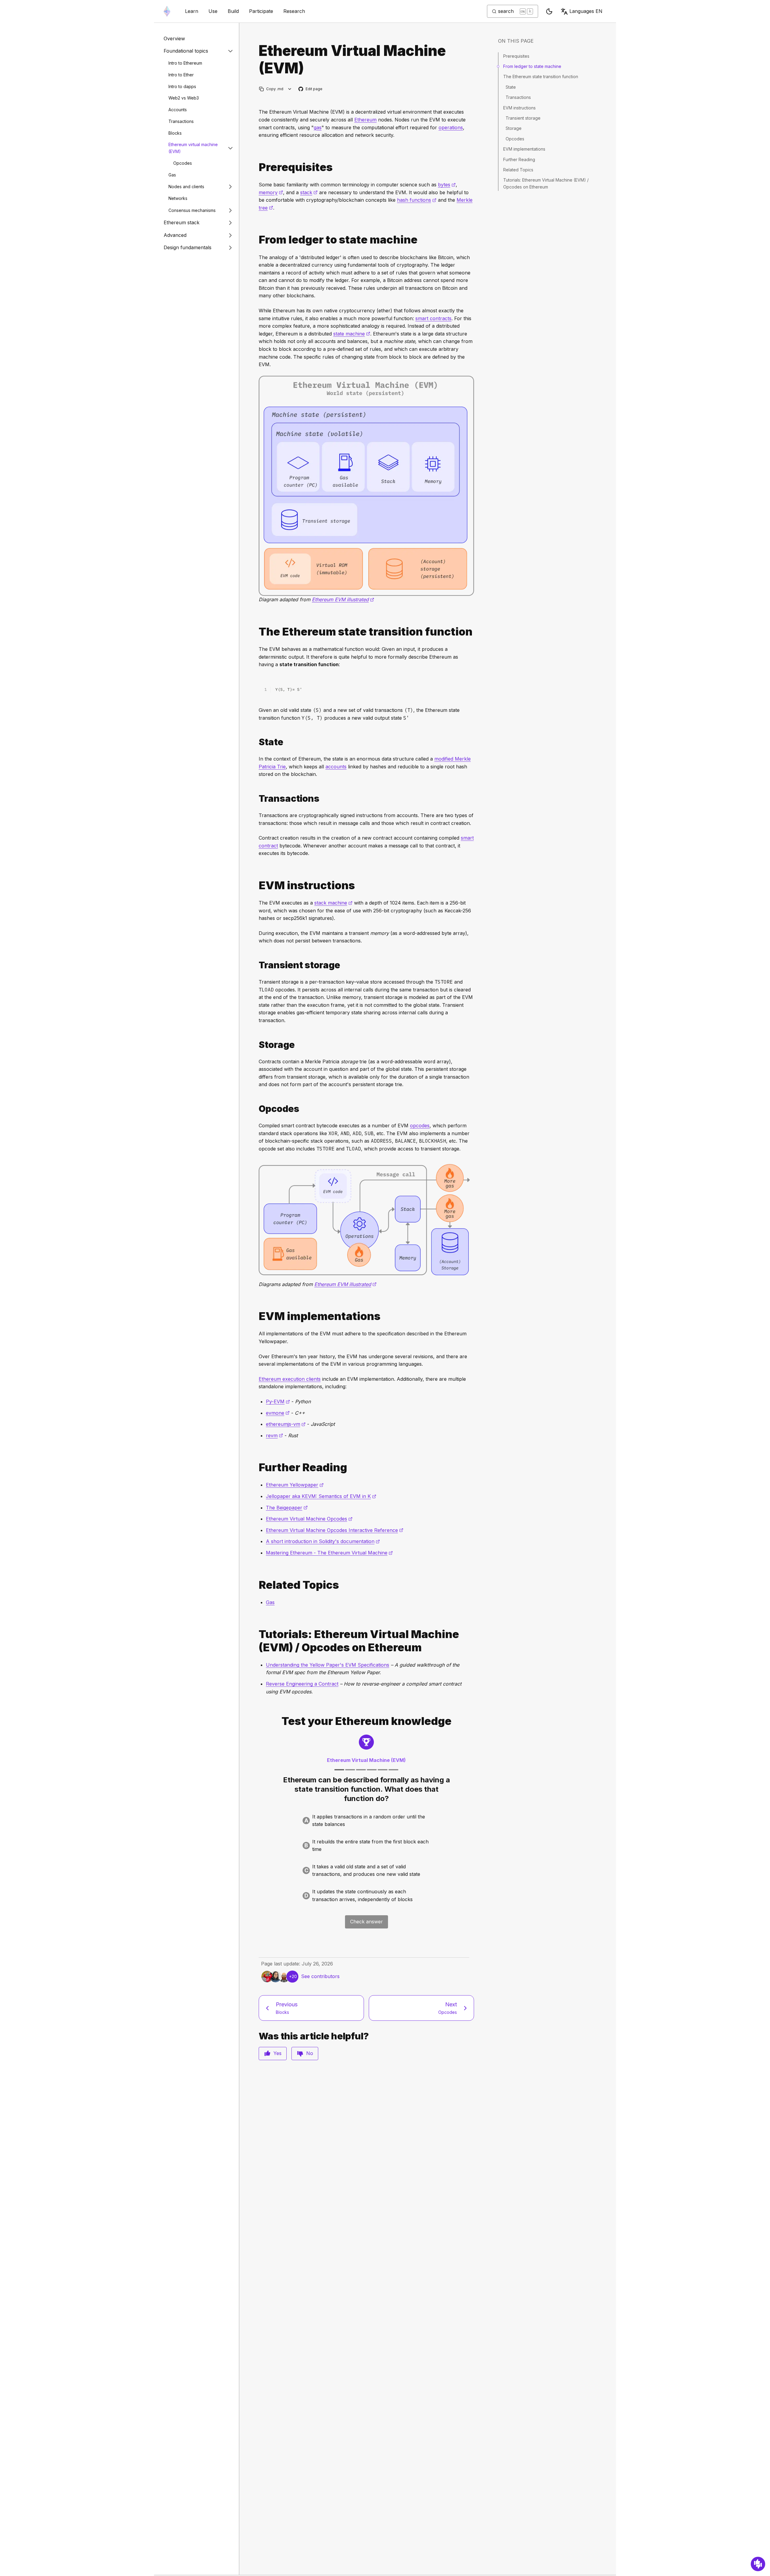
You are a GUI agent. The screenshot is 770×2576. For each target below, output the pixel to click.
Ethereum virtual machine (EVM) (193, 148)
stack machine (333, 903)
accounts (336, 767)
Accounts (178, 110)
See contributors (320, 1976)
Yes (277, 2053)
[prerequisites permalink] (256, 167)
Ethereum (365, 120)
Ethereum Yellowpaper (295, 1485)
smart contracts (433, 318)
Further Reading (519, 159)
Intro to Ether (181, 75)
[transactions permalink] (256, 799)
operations (451, 127)
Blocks (175, 133)
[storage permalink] (256, 1045)
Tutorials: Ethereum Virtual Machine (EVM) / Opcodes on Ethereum (546, 183)
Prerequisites (516, 56)
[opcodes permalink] (256, 1109)
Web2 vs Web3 (184, 98)
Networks (178, 198)
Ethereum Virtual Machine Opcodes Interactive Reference (335, 1530)
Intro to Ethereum (185, 63)
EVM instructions (519, 108)
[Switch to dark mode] (549, 11)
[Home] (167, 11)
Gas (172, 175)
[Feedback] (758, 2564)
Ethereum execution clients (290, 1379)
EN (586, 11)
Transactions (181, 121)
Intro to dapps (182, 86)
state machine (352, 334)
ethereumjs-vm (286, 1424)
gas (318, 127)
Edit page (311, 89)
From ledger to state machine (532, 66)
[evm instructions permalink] (256, 885)
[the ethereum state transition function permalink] (256, 632)
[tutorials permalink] (256, 1641)
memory (271, 192)
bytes (447, 185)
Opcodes (183, 163)
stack (309, 192)
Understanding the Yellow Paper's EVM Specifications (328, 1665)
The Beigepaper (287, 1508)
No (310, 2053)
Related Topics (518, 170)
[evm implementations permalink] (256, 1316)
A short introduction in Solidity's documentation (323, 1541)
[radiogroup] (366, 1858)
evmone (278, 1413)
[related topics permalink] (256, 1585)
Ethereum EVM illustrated (343, 599)
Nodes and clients (186, 187)
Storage (514, 128)
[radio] (366, 1821)
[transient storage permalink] (256, 965)
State (511, 87)
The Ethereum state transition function (541, 77)
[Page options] (290, 89)
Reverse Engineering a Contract (302, 1684)
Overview (174, 38)
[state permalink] (256, 742)
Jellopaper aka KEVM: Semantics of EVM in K (321, 1496)
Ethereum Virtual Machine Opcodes (309, 1519)
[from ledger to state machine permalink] (256, 240)
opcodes (420, 1126)
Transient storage (523, 118)
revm (274, 1435)
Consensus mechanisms (192, 210)
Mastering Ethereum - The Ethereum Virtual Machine (329, 1553)
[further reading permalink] (256, 1467)
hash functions (417, 200)
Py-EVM (278, 1401)
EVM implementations (524, 149)
